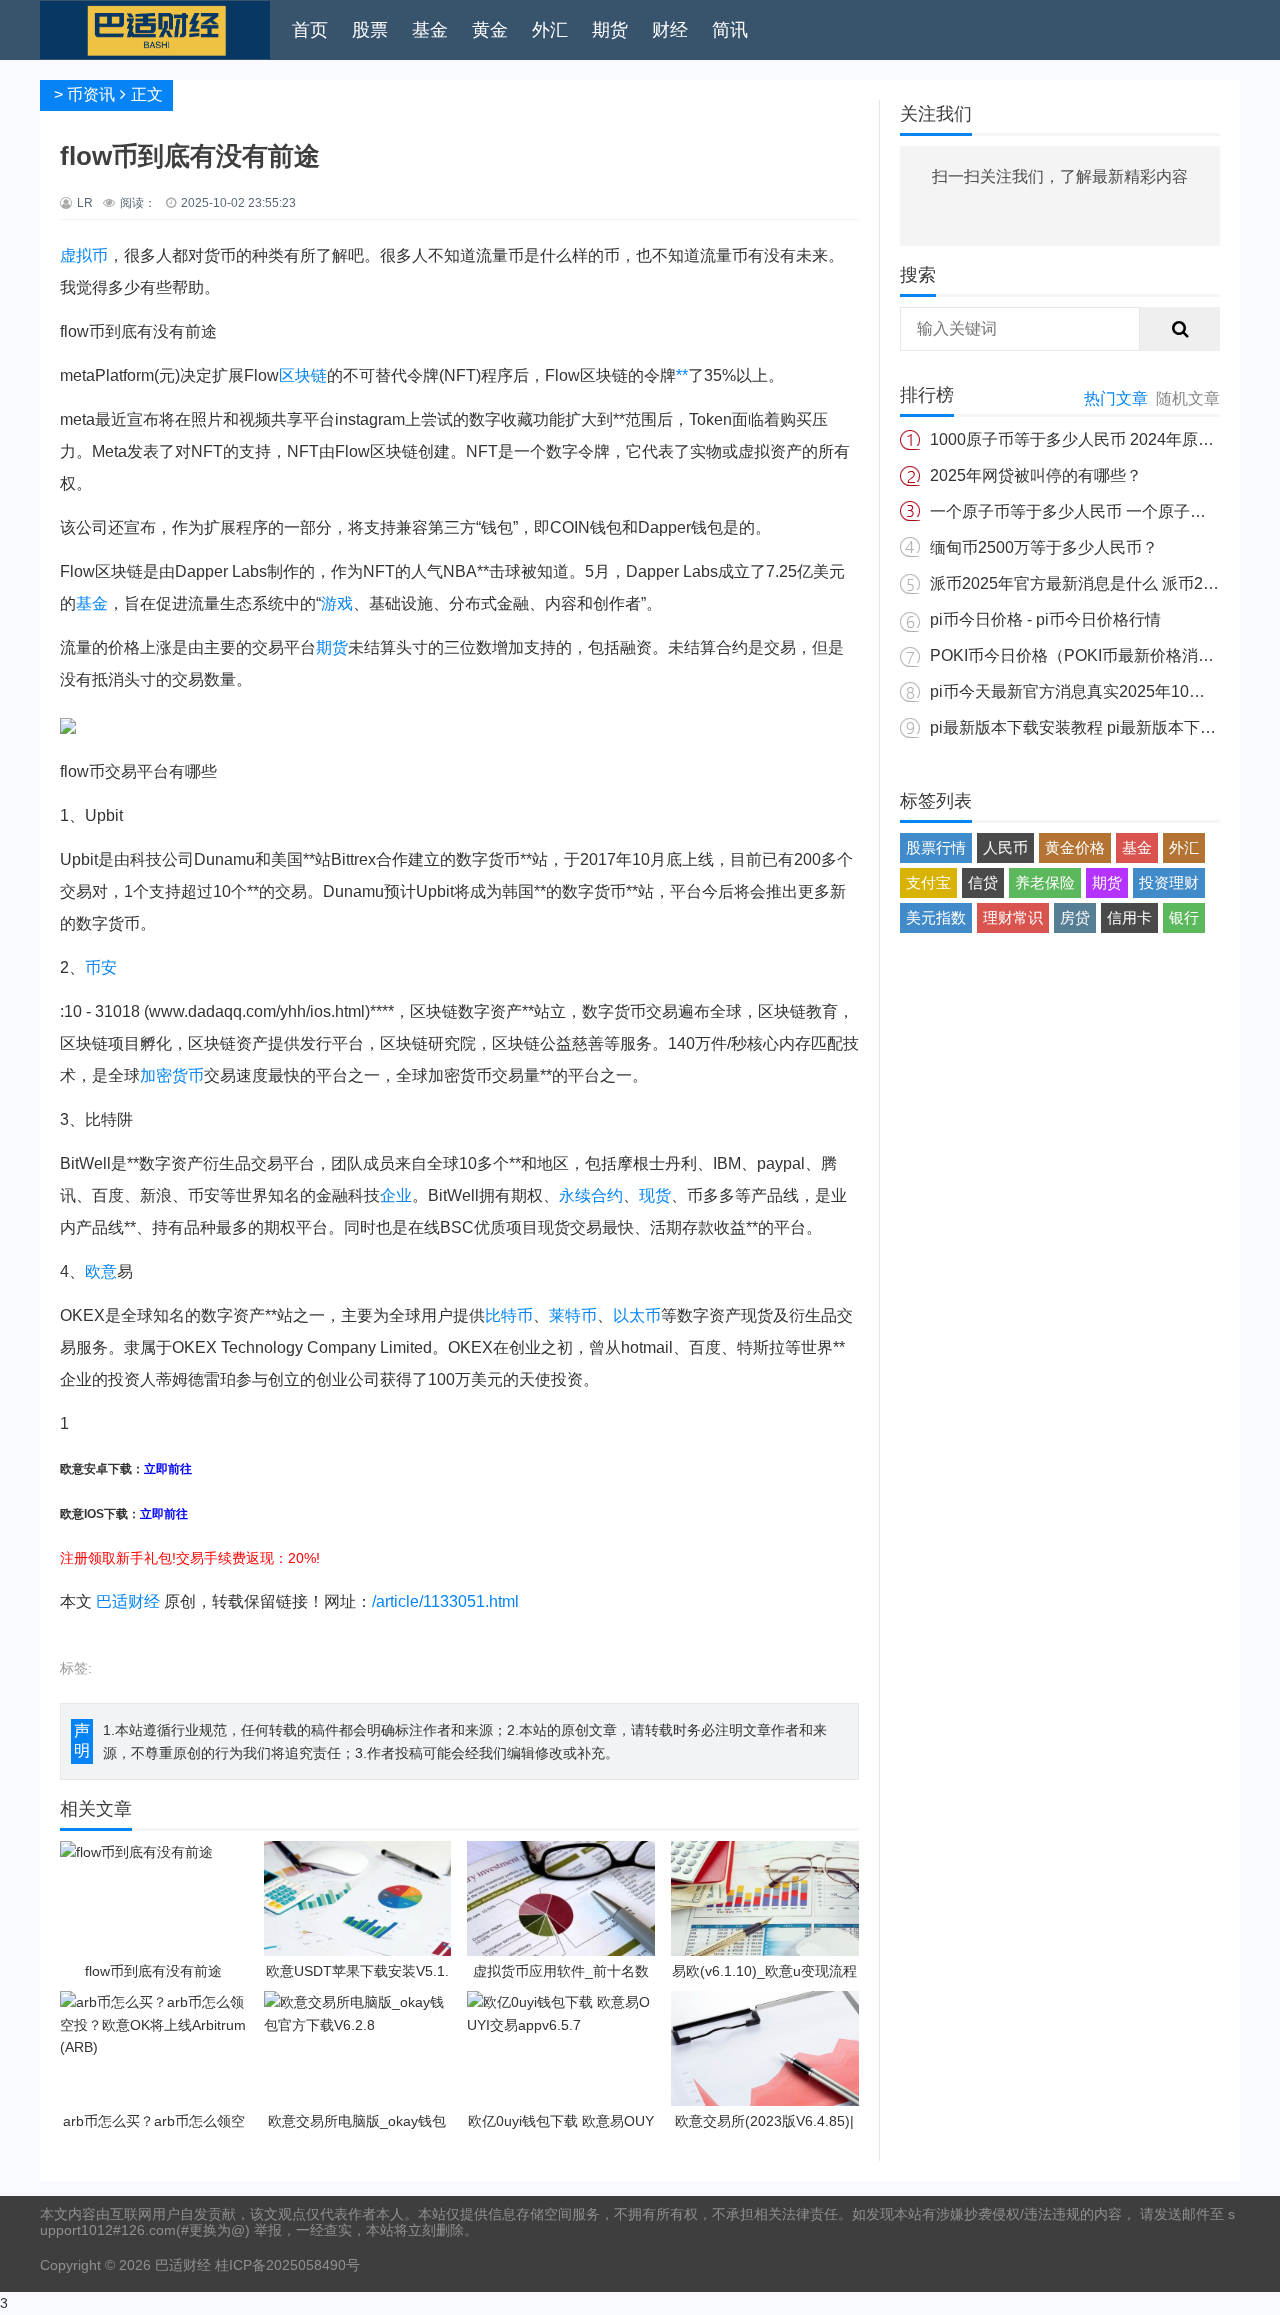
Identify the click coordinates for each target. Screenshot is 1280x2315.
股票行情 (936, 847)
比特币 (509, 1315)
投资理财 (1169, 882)
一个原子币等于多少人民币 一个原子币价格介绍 (1100, 511)
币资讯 (91, 94)
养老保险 (1045, 882)
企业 (396, 1195)
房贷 (1075, 917)
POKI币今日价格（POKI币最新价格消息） (1080, 655)
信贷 (983, 882)
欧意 (101, 1271)
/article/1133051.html (445, 1601)
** (682, 375)
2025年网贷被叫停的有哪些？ (1036, 475)
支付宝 (928, 882)
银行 (1184, 917)
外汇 (550, 30)
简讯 (730, 30)
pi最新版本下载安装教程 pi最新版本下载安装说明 (1105, 727)
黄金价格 (1075, 847)
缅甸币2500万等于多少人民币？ (1044, 547)
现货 (655, 1195)
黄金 (490, 30)
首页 (310, 30)
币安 (101, 967)
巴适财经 (128, 1601)
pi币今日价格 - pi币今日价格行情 (1045, 619)
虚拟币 (84, 255)
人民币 (1005, 847)
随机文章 (1188, 398)
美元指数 (936, 917)
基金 (430, 30)
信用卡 (1129, 917)
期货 (610, 30)
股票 (370, 30)
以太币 (637, 1315)
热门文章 (1116, 398)
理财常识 (1013, 917)
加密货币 (172, 1075)
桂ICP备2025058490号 (285, 2265)
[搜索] (1180, 329)
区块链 (303, 375)
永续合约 (591, 1195)
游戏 (337, 603)
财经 (670, 30)
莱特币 (573, 1315)
